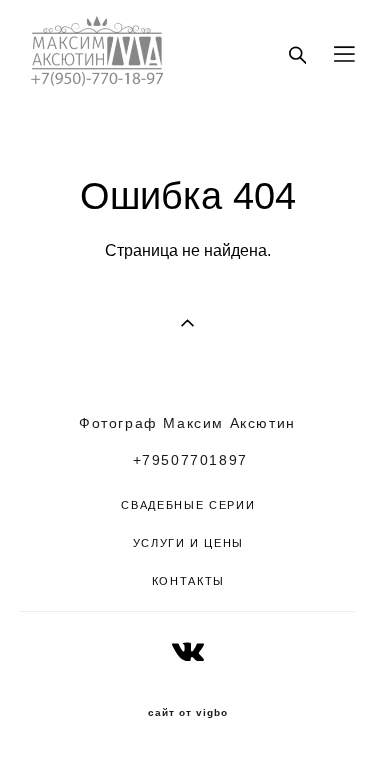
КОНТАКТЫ (188, 581)
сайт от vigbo (188, 713)
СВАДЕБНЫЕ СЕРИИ (188, 505)
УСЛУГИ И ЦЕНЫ (188, 543)
